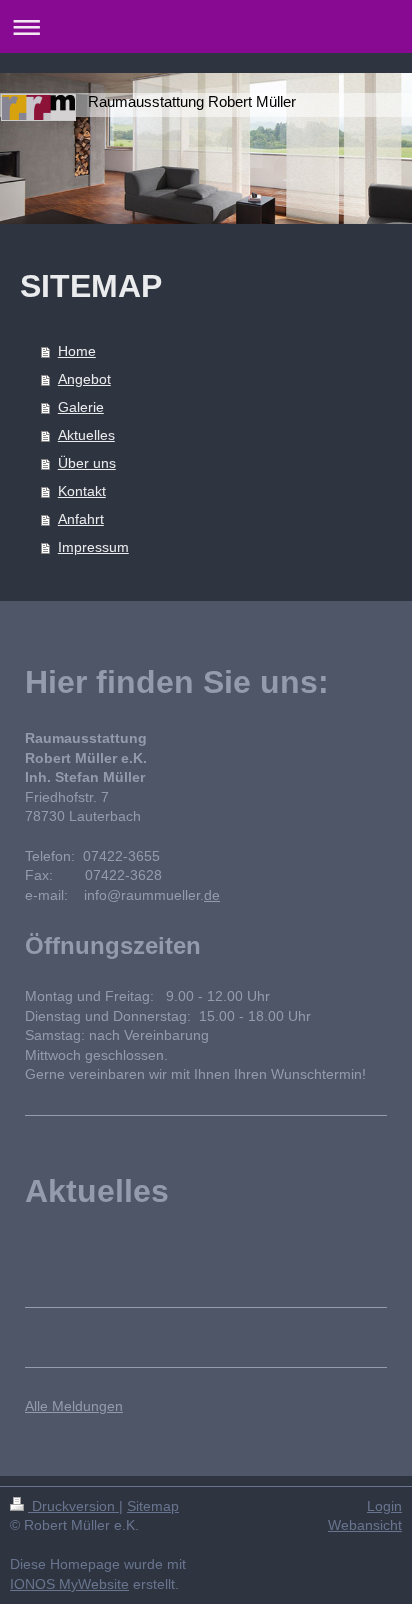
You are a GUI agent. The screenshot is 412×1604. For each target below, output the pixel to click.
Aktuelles (86, 435)
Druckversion (73, 1506)
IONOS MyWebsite (69, 1584)
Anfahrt (81, 519)
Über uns (87, 463)
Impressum (93, 547)
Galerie (81, 407)
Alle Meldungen (74, 1406)
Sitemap (153, 1506)
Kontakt (82, 491)
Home (77, 351)
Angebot (84, 379)
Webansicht (365, 1525)
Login (384, 1506)
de (212, 895)
